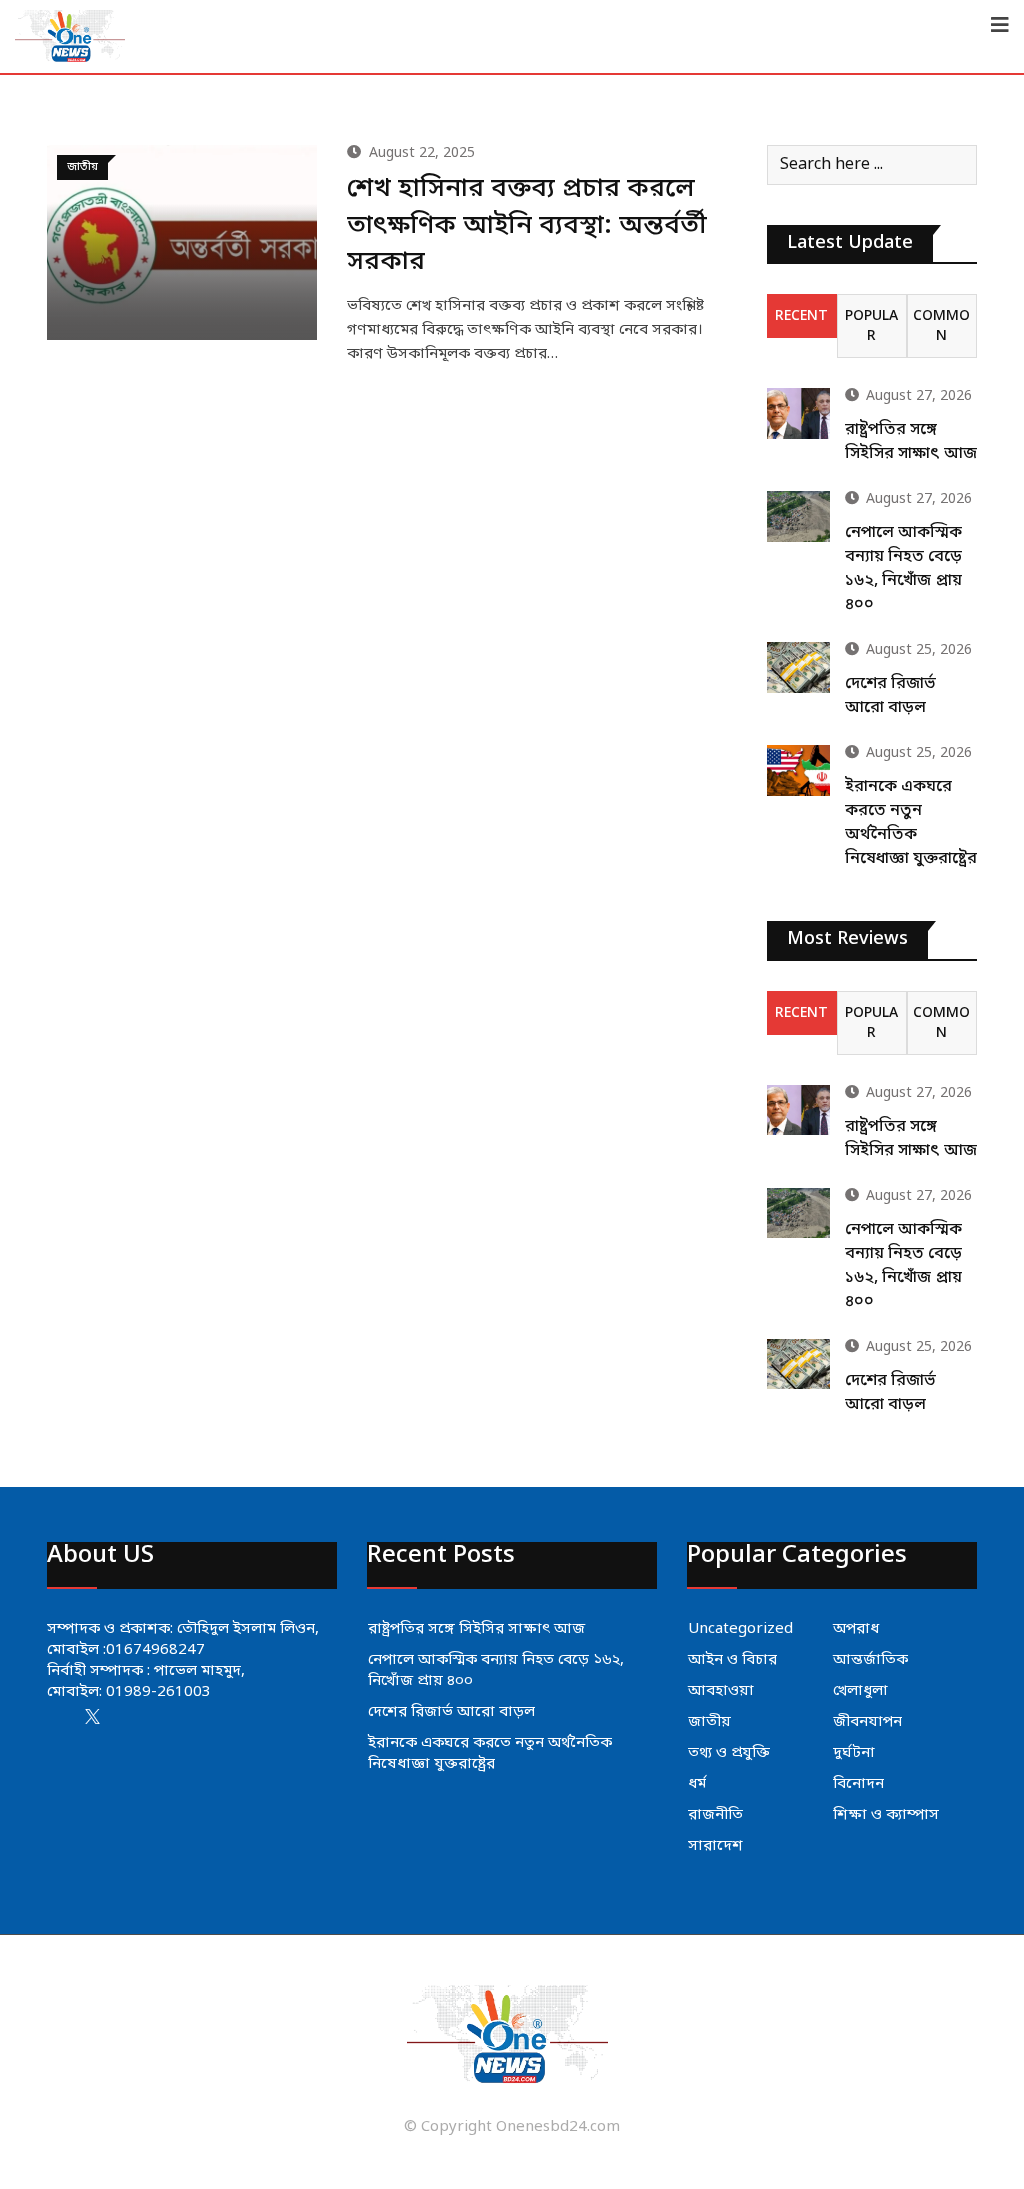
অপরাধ (856, 1629)
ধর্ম (697, 1784)
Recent (801, 316)
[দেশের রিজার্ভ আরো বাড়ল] (798, 667)
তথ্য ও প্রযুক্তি (729, 1753)
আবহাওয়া (721, 1691)
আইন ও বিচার (732, 1660)
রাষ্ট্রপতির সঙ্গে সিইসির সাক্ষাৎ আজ (476, 1629)
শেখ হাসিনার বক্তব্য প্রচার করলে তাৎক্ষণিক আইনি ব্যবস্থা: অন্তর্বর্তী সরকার (527, 226)
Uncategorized (740, 1629)
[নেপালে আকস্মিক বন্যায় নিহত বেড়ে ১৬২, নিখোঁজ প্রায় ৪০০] (798, 516)
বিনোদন (858, 1784)
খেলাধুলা (860, 1691)
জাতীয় (709, 1722)
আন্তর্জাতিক (870, 1660)
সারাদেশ (715, 1846)
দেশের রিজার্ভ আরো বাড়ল (451, 1712)
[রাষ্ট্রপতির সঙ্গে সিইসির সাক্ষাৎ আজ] (798, 413)
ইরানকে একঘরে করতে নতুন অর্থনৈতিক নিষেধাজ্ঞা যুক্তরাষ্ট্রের (490, 1753)
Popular (871, 326)
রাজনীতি (715, 1815)
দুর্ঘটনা (854, 1753)
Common (941, 326)
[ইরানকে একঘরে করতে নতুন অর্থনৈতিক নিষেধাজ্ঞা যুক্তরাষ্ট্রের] (798, 770)
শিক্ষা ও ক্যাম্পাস (886, 1815)
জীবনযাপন (867, 1722)
